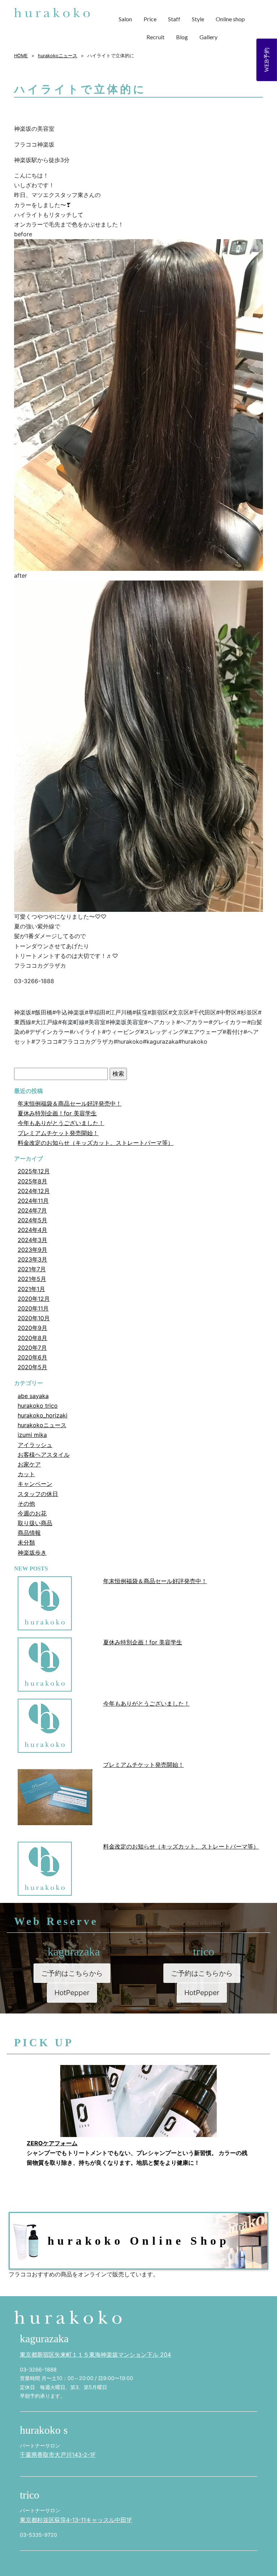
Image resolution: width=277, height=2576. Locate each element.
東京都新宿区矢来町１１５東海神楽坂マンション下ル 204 (95, 2355)
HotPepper (72, 1993)
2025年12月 (34, 1171)
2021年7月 (32, 1269)
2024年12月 (34, 1191)
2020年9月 (32, 1328)
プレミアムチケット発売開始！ (58, 1133)
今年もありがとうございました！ (61, 1123)
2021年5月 (32, 1279)
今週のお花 (32, 1513)
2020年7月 (32, 1348)
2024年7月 (32, 1210)
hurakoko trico (38, 1406)
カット (26, 1474)
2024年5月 (32, 1220)
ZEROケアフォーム (52, 2143)
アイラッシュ (35, 1445)
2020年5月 (32, 1367)
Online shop (230, 19)
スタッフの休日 (38, 1494)
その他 (26, 1504)
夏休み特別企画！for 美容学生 (57, 1113)
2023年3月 (32, 1259)
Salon (125, 19)
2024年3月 (32, 1240)
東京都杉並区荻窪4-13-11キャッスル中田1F (76, 2520)
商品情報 (29, 1533)
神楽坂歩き (32, 1553)
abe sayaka (33, 1396)
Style (198, 19)
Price (150, 19)
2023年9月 (32, 1250)
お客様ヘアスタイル (44, 1455)
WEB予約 (267, 60)
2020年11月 (33, 1308)
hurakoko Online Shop (139, 2241)
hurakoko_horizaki (43, 1415)
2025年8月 (32, 1181)
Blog (182, 37)
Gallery (208, 37)
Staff (174, 19)
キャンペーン (35, 1484)
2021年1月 (31, 1289)
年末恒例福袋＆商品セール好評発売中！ (70, 1103)
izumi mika (32, 1435)
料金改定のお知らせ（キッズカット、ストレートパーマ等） (96, 1143)
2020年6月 (32, 1357)
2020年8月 (32, 1338)
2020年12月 (34, 1299)
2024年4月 (32, 1230)
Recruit (155, 37)
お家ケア (29, 1464)
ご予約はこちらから (72, 1973)
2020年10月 (34, 1318)
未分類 (26, 1542)
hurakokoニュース (42, 1425)
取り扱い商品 (35, 1523)
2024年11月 (33, 1201)
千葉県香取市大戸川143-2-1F (58, 2455)
